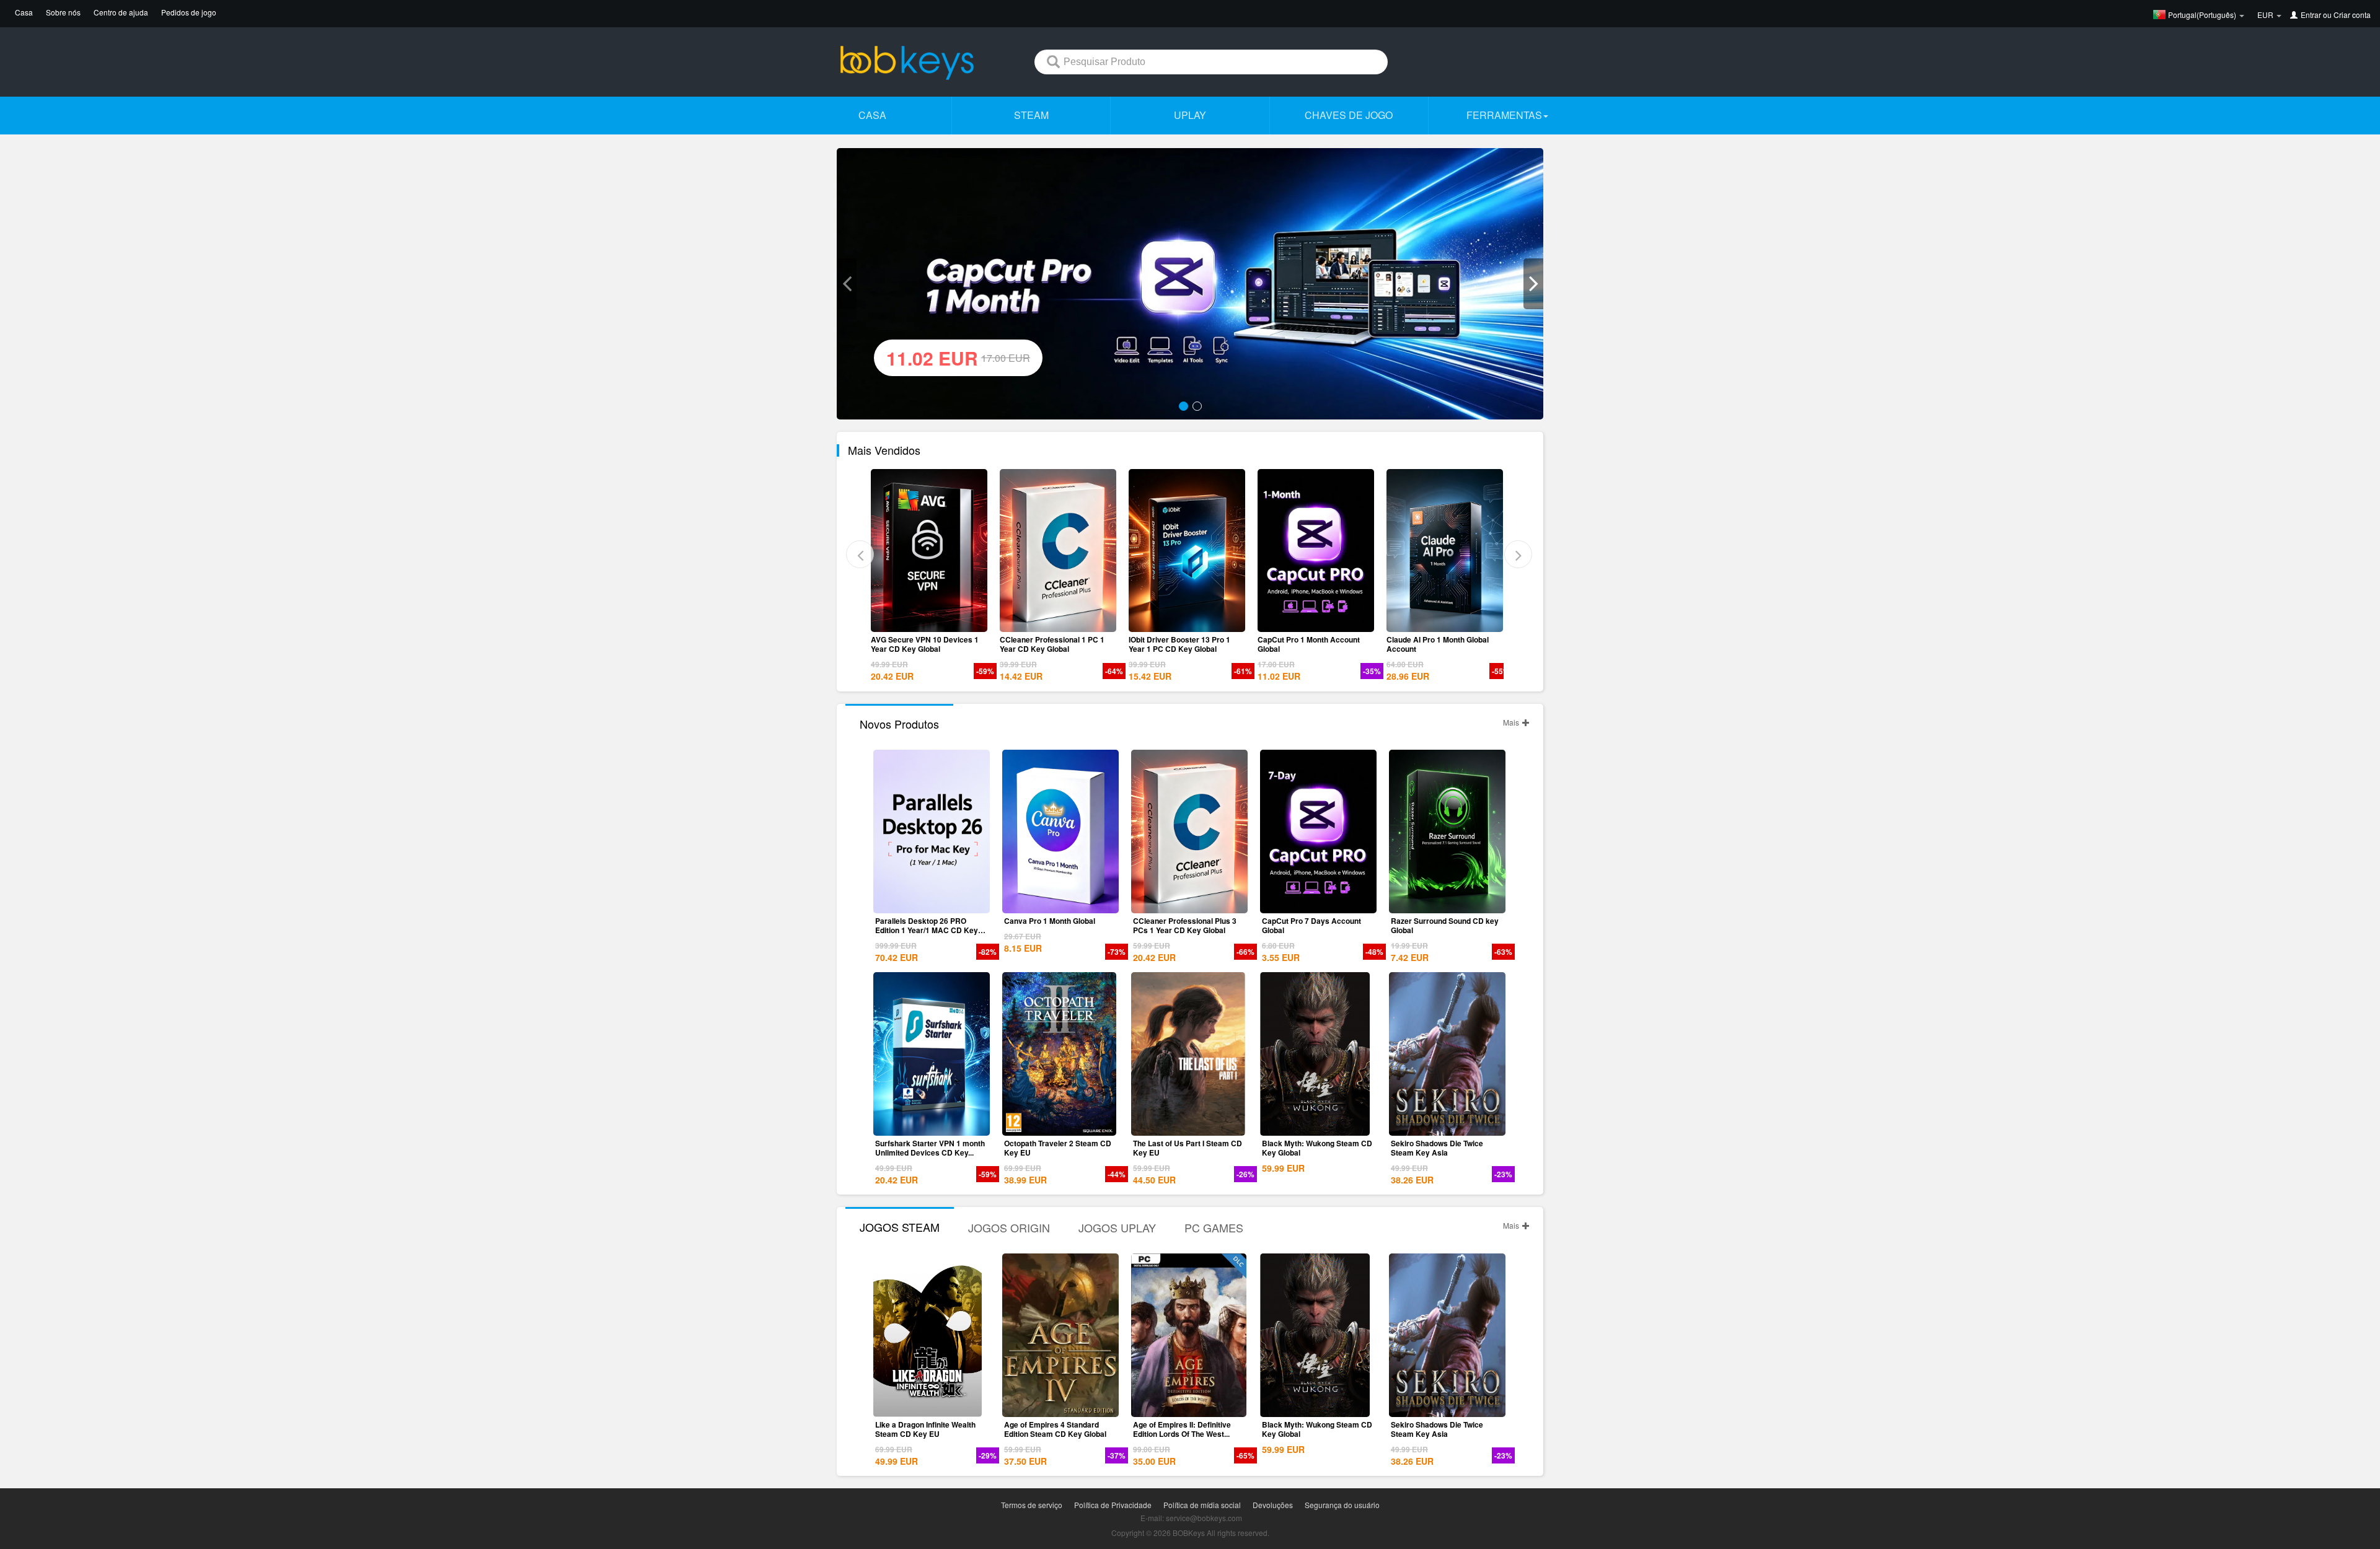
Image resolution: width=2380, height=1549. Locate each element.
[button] (847, 284)
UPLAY (1190, 115)
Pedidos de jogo (189, 12)
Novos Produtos (899, 724)
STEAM (1031, 115)
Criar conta (2352, 15)
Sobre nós (63, 12)
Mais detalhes (932, 623)
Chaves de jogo (1349, 115)
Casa (24, 12)
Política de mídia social (1202, 1505)
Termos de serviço (1032, 1505)
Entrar (2311, 15)
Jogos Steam (900, 1227)
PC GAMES (1214, 1227)
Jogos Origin (1009, 1227)
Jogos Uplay (1117, 1227)
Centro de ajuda (121, 12)
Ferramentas (1504, 115)
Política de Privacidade (1113, 1505)
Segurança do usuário (1342, 1505)
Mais (1512, 722)
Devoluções (1273, 1505)
